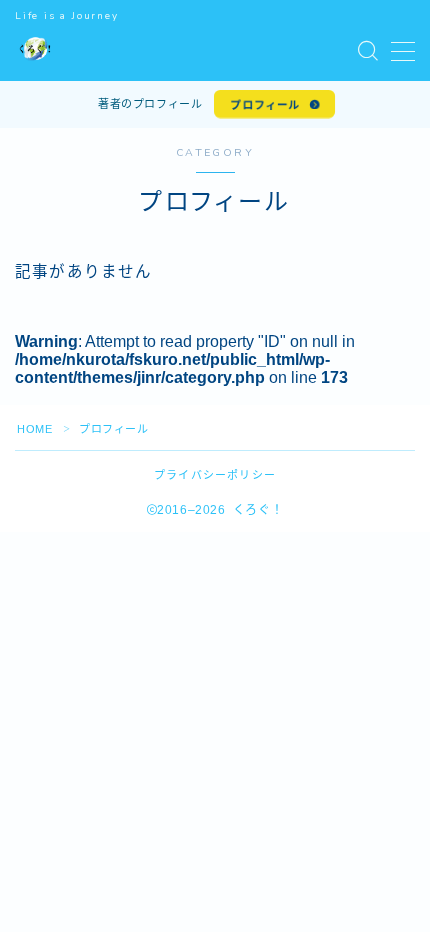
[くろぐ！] (35, 51)
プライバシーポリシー (215, 475)
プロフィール (266, 105)
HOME (34, 429)
